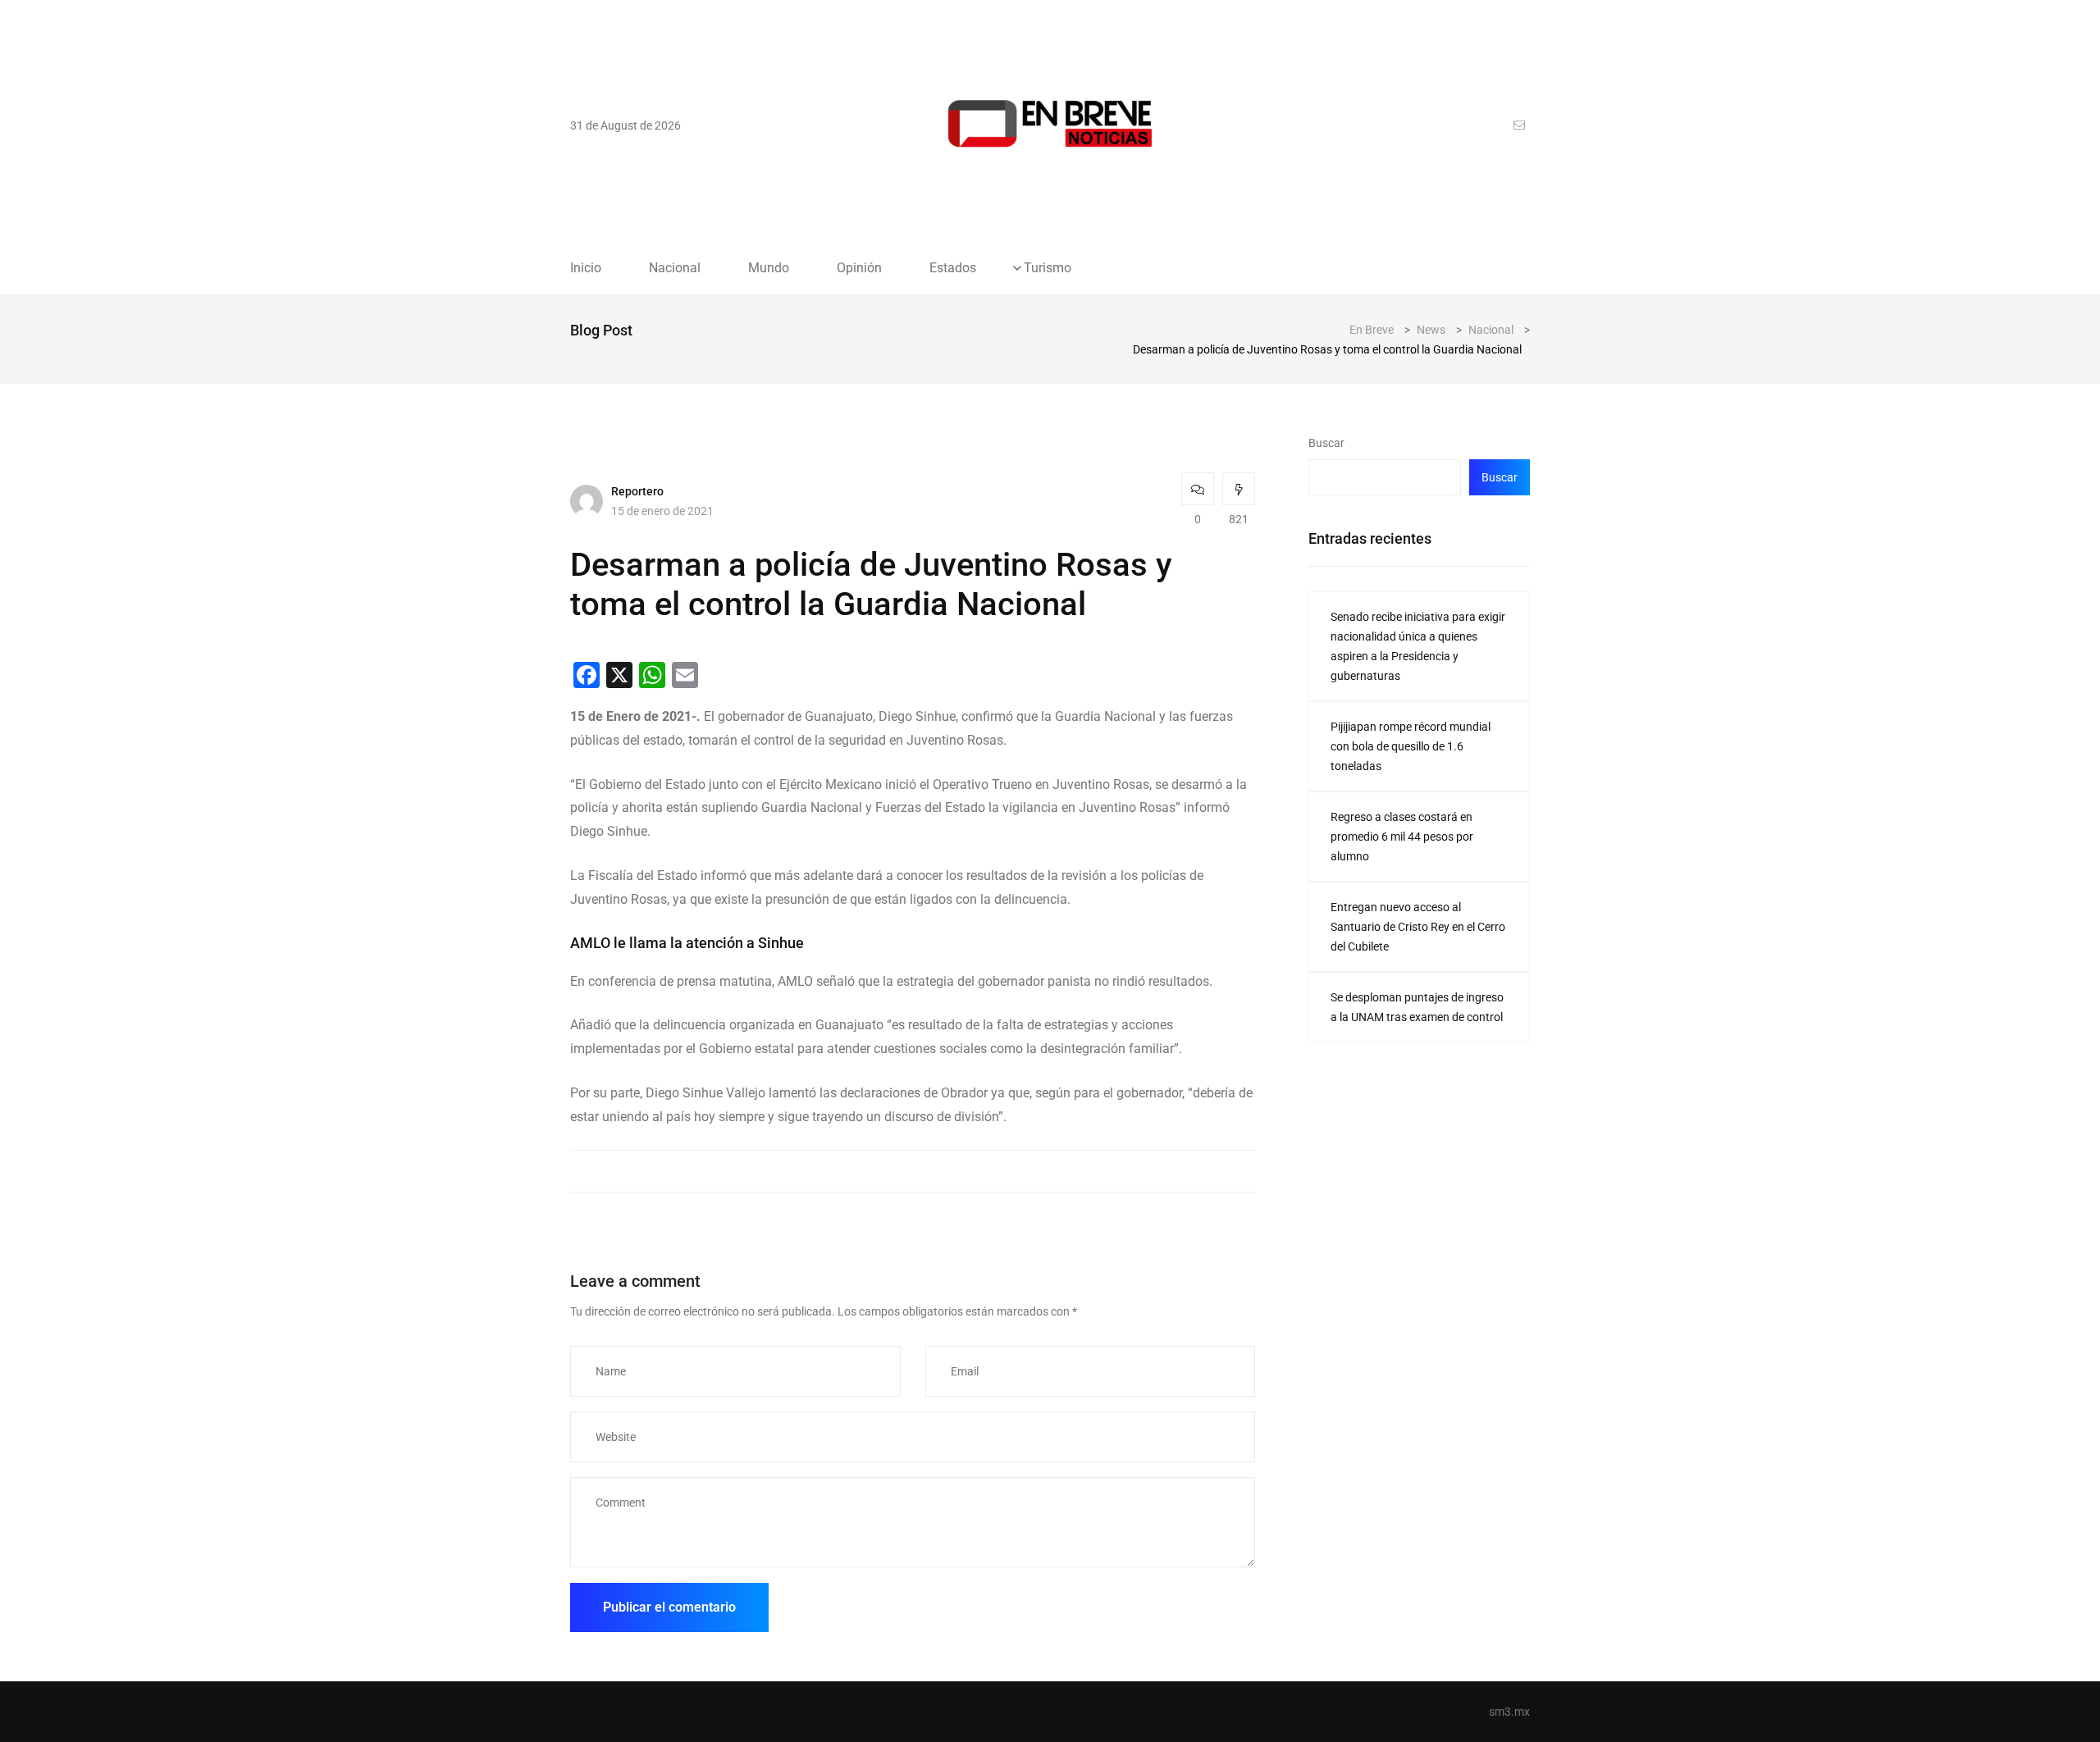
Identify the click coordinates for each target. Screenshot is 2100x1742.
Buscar (1326, 443)
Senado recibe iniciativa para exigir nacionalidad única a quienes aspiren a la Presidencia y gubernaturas (1418, 646)
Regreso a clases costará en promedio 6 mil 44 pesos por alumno (1402, 837)
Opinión (859, 268)
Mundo (769, 268)
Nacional (675, 268)
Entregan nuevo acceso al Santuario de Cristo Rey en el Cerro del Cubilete (1418, 927)
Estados (953, 268)
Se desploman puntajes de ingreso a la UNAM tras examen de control (1417, 1007)
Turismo (1048, 268)
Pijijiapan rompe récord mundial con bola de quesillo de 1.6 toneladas (1411, 746)
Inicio (586, 268)
